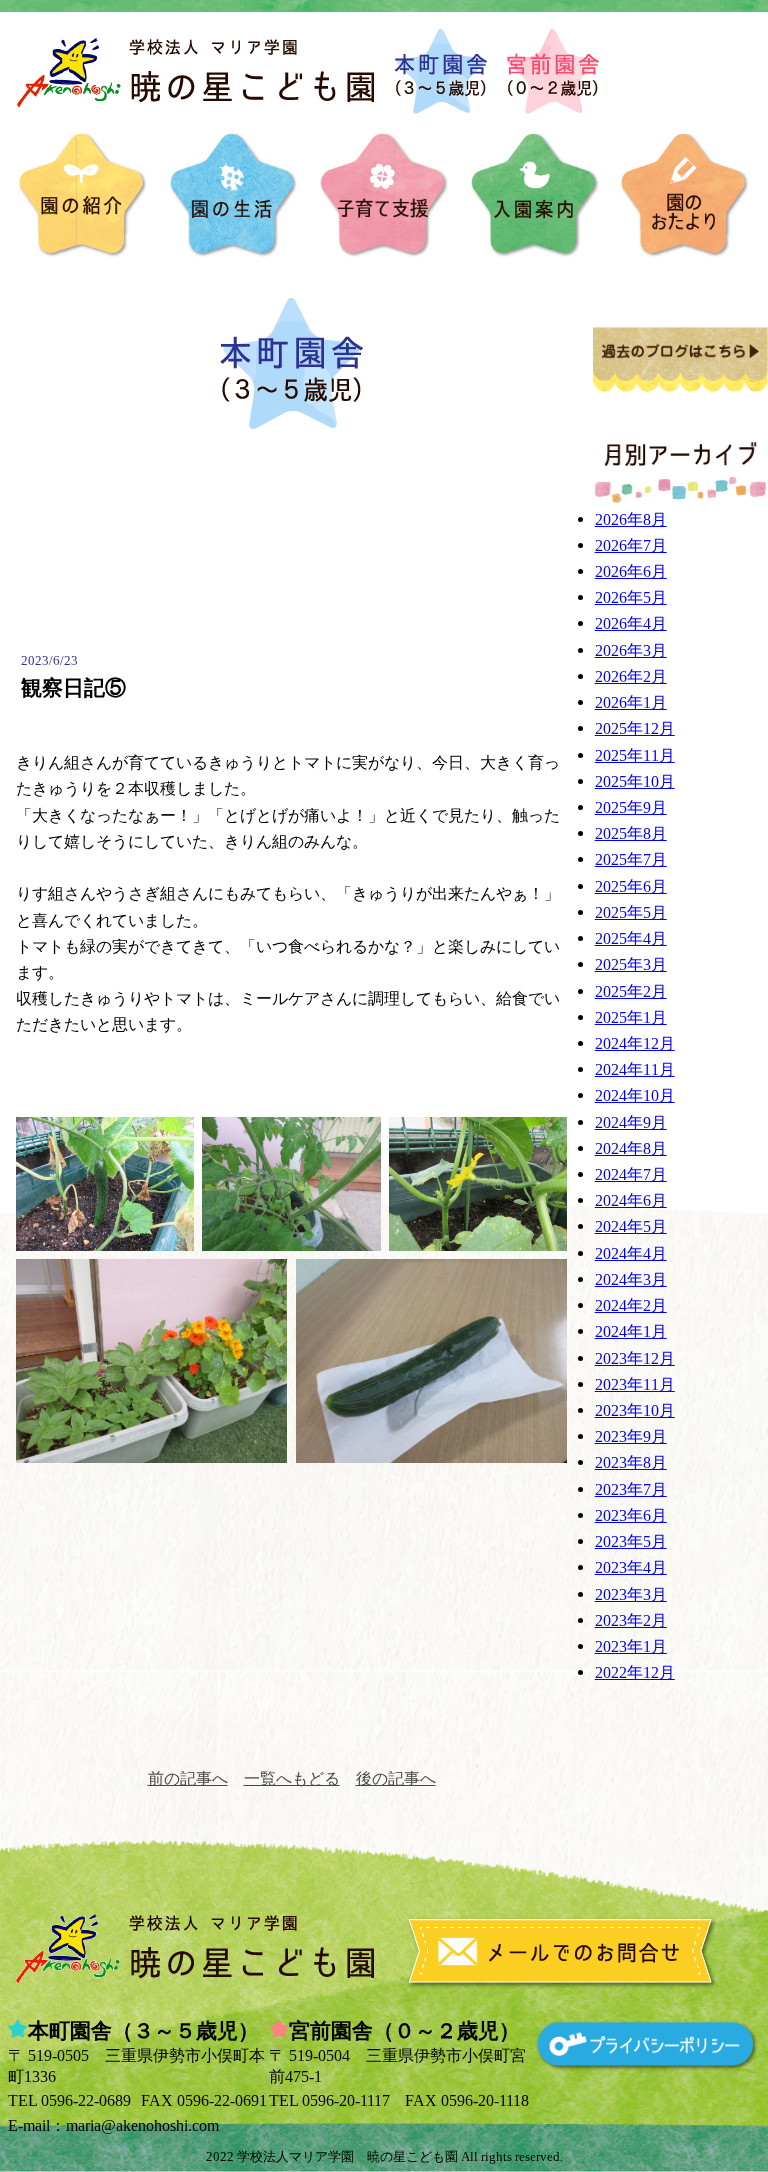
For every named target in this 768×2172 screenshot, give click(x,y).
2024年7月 (631, 1174)
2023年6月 (631, 1515)
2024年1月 (631, 1331)
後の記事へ (396, 1778)
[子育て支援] (384, 195)
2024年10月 (635, 1095)
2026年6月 (631, 571)
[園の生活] (234, 195)
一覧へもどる (292, 1778)
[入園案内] (535, 195)
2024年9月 (631, 1122)
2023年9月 (631, 1436)
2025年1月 (631, 1017)
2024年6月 (631, 1200)
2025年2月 (631, 991)
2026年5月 (631, 597)
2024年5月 (631, 1226)
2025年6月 (631, 886)
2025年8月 (631, 833)
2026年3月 (631, 650)
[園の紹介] (83, 195)
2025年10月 (635, 781)
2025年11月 (635, 755)
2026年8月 (631, 519)
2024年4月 (631, 1253)
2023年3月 (631, 1594)
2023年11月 (635, 1384)
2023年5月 (631, 1541)
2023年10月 (635, 1410)
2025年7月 (631, 859)
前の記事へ (188, 1778)
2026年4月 (631, 623)
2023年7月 (631, 1489)
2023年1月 (631, 1646)
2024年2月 (631, 1305)
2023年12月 (635, 1358)
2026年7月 (631, 545)
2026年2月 (631, 676)
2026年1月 (631, 702)
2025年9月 (631, 807)
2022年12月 (635, 1672)
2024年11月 (635, 1069)
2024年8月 (631, 1148)
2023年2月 (631, 1620)
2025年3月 (631, 964)
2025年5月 (631, 912)
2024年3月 (631, 1279)
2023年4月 (631, 1567)
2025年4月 (631, 938)
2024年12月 (635, 1043)
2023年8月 (631, 1462)
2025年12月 (635, 728)
